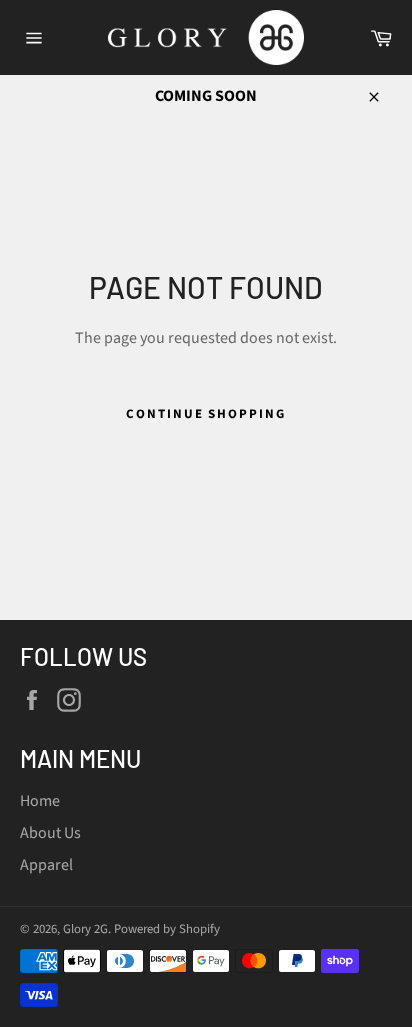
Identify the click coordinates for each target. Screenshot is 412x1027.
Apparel (46, 865)
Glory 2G (85, 929)
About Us (50, 833)
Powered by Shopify (167, 929)
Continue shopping (206, 414)
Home (40, 801)
